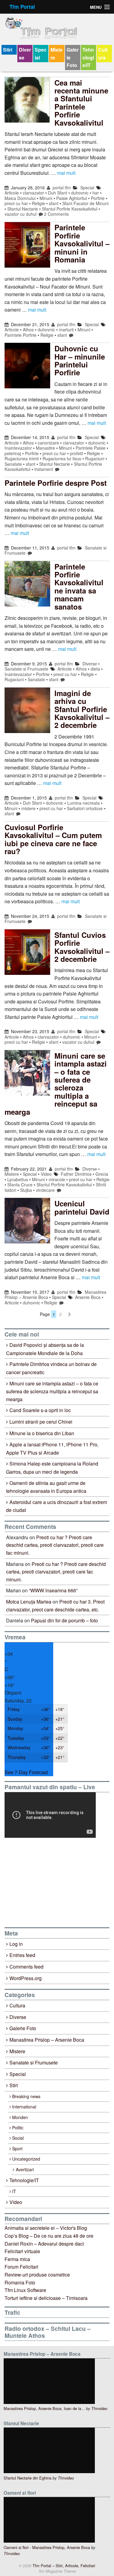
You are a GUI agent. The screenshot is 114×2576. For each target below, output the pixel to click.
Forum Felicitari (21, 2267)
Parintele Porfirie (21, 335)
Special (41, 54)
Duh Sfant (58, 193)
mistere (28, 808)
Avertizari (25, 2169)
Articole (12, 193)
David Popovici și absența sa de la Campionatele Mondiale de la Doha (45, 1349)
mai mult (66, 173)
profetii (76, 453)
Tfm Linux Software (25, 2290)
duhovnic (80, 193)
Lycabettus (18, 1179)
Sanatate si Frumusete (26, 669)
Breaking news (26, 2096)
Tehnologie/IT (88, 57)
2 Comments (56, 214)
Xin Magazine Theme (57, 2571)
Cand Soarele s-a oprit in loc (40, 1410)
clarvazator (33, 193)
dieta (95, 669)
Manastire (45, 448)
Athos (28, 330)
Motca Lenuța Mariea (29, 1602)
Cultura (103, 54)
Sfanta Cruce (20, 1185)
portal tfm (61, 188)
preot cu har (16, 203)
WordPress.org (26, 1978)
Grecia (102, 1174)
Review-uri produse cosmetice (37, 2275)
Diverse (25, 54)
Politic (18, 2128)
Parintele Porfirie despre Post (56, 483)
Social (18, 2138)
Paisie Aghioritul (72, 198)
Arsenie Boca (88, 1297)
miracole (57, 1179)
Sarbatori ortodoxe (85, 808)
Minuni (46, 198)
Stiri (8, 50)
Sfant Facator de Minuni (85, 203)
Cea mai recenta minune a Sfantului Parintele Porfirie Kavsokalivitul (81, 103)
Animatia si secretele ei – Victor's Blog (46, 2228)
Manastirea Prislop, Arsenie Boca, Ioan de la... (44, 2408)
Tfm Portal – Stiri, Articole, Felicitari (63, 2566)
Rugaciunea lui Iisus (62, 458)
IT (14, 2191)
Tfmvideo (99, 2409)
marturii (66, 330)
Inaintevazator (18, 448)
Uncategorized (26, 2159)
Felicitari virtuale (22, 2251)
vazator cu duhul (21, 214)
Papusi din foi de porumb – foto (64, 1620)
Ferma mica (17, 2259)
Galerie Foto (73, 57)
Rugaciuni (95, 458)
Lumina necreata (83, 803)
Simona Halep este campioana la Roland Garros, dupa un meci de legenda (52, 1468)
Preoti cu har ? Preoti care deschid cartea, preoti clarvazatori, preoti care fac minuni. (55, 1545)
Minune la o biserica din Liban (42, 1433)
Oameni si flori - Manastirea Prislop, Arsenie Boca (47, 2547)
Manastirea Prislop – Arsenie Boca (47, 2040)
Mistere (57, 54)
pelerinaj (13, 453)
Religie (38, 203)
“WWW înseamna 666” (53, 1590)
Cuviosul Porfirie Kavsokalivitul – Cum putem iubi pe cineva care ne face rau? (53, 839)
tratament (44, 469)
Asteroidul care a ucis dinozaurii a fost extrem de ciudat (57, 1506)
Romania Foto (20, 2282)
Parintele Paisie (91, 448)
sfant (54, 203)
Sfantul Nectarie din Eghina (28, 2478)
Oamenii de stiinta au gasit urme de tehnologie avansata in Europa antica (46, 1487)
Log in (16, 1944)
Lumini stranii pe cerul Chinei (41, 1422)
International (24, 2107)
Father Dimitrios (76, 1174)
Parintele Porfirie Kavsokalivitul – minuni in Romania (82, 243)
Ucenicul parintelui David (82, 1207)
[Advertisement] (50, 1882)
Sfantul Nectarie (23, 209)
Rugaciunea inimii (22, 458)
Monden (20, 2117)
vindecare (45, 1190)
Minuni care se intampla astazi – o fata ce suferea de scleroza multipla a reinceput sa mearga (56, 1084)
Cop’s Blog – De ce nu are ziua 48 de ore (49, 2236)
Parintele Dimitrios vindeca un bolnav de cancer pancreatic (51, 1368)
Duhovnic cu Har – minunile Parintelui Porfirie (80, 360)
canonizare (48, 443)
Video (46, 1174)
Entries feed (22, 1955)
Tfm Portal (22, 7)
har (96, 193)
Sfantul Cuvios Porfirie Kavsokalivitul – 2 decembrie (82, 947)
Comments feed (26, 1967)
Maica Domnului (20, 198)
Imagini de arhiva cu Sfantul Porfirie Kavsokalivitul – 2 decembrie (82, 709)
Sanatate (13, 464)
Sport (17, 2148)
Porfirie (98, 198)
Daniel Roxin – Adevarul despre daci (44, 2244)
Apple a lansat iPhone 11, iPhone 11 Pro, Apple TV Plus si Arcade (52, 1449)
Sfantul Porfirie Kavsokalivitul (70, 209)
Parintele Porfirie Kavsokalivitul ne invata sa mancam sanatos (79, 587)
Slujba (26, 1190)
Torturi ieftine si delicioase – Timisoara (46, 2298)
